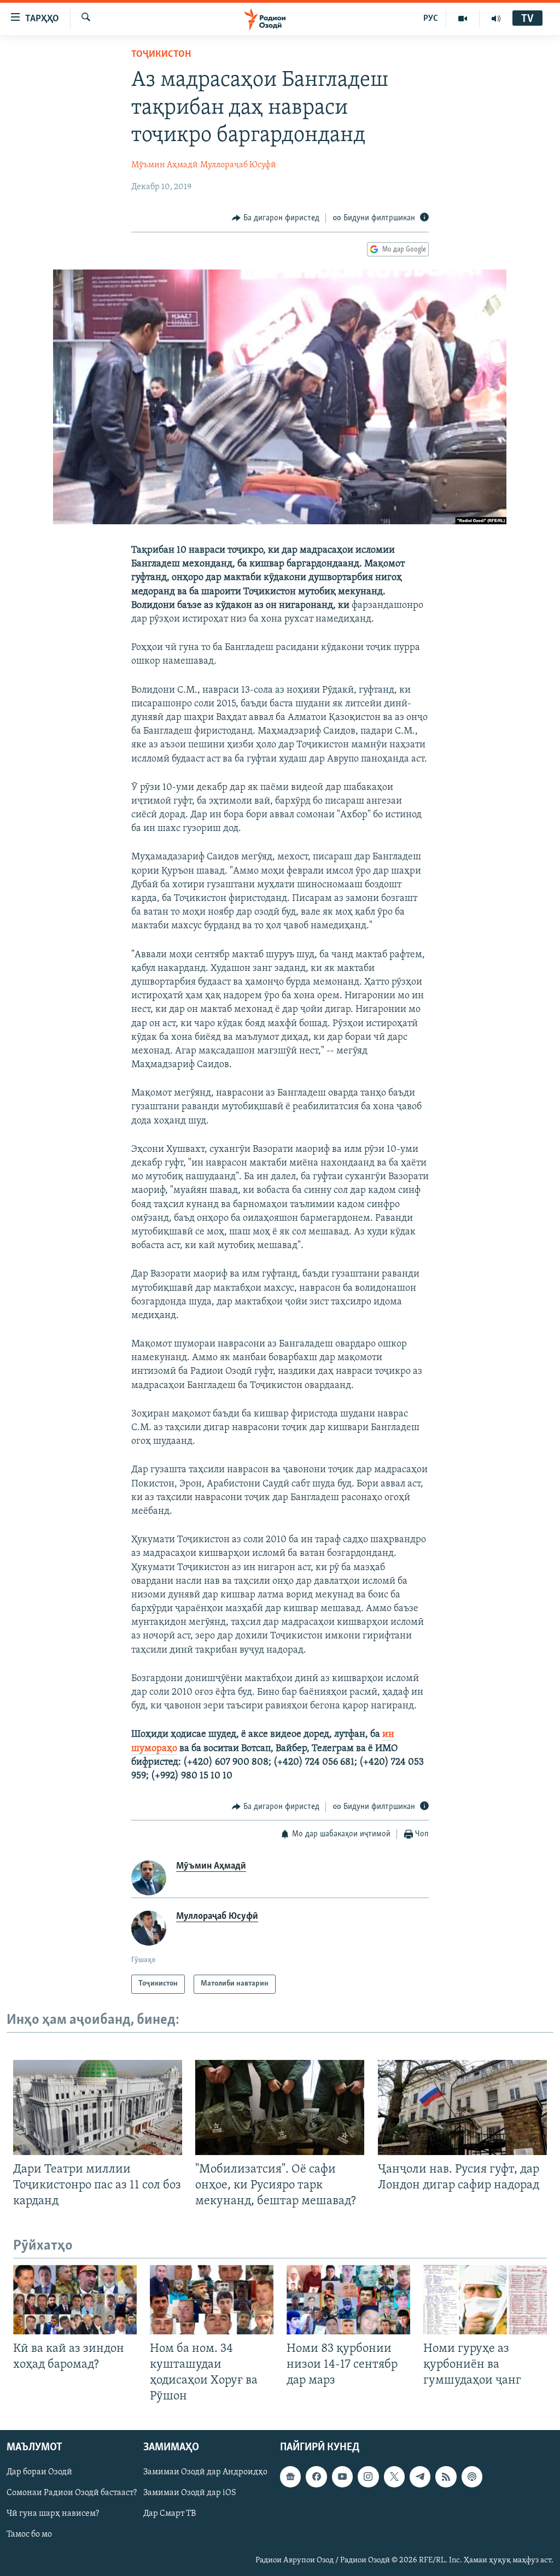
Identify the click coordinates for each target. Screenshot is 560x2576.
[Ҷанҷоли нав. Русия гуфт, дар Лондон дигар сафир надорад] (462, 2107)
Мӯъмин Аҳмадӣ (165, 165)
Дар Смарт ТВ (170, 2514)
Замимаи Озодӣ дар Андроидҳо (205, 2473)
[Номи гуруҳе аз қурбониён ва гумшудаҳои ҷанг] (485, 2300)
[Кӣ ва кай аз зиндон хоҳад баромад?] (75, 2300)
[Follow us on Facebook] (316, 2477)
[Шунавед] (496, 19)
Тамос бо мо (29, 2535)
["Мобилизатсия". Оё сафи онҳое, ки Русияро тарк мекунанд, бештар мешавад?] (280, 2107)
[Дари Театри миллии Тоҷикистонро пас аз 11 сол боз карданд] (98, 2107)
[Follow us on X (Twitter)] (394, 2477)
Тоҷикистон (161, 55)
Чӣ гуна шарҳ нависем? (53, 2514)
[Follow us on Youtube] (342, 2477)
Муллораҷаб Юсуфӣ (238, 165)
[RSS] (446, 2477)
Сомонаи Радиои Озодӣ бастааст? (72, 2493)
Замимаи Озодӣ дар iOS (190, 2493)
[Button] (276, 218)
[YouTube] (463, 19)
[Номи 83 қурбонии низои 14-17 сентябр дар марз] (348, 2300)
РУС (431, 19)
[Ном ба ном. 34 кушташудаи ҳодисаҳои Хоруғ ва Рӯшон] (212, 2300)
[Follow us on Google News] (290, 2477)
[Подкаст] (472, 2477)
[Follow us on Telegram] (420, 2477)
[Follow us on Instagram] (368, 2477)
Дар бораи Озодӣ (39, 2473)
